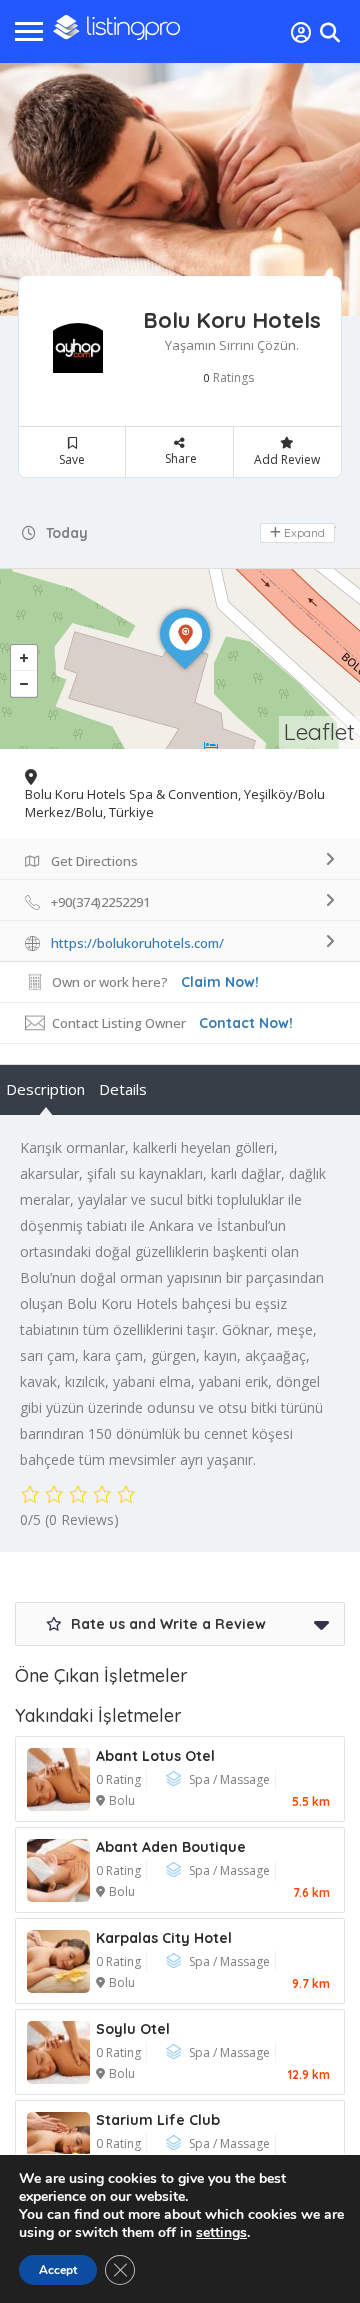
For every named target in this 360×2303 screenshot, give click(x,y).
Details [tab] (123, 1089)
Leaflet (319, 731)
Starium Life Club (158, 2120)
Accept (58, 2270)
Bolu (122, 1800)
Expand (303, 532)
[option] (180, 189)
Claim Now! (220, 982)
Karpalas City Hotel (164, 1938)
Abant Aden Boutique (171, 1847)
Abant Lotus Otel (155, 1756)
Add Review (287, 459)
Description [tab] (45, 1089)
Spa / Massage (229, 1779)
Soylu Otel (133, 2029)
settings (221, 2233)
